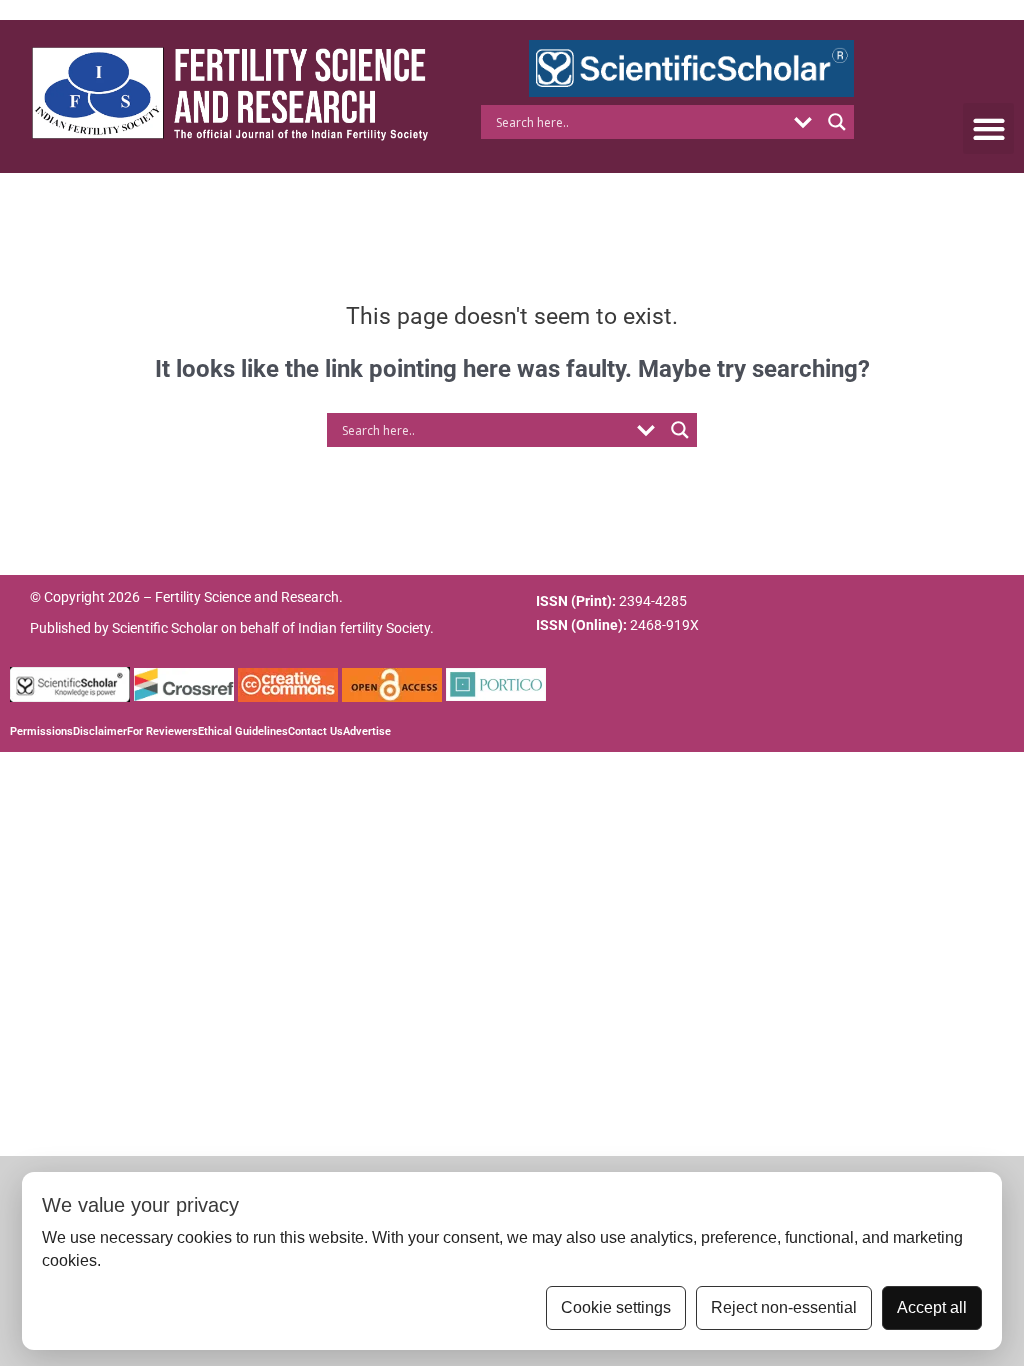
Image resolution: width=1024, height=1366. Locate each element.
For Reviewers (162, 731)
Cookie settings (616, 1307)
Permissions (41, 731)
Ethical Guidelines (243, 731)
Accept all (932, 1307)
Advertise (367, 731)
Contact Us (315, 731)
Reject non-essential (784, 1307)
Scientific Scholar (165, 628)
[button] (988, 128)
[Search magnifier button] (837, 122)
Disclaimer (100, 731)
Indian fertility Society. (366, 628)
